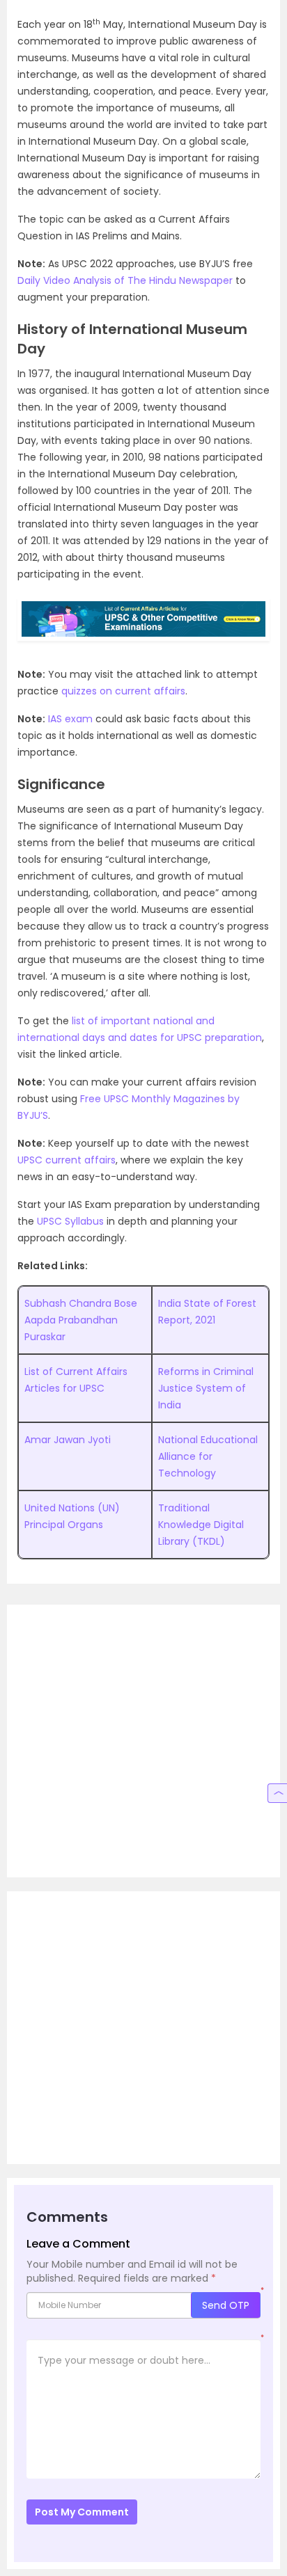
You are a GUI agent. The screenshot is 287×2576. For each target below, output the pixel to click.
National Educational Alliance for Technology (208, 1456)
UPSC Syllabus (70, 1221)
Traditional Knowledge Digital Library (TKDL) (201, 1525)
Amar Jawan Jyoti (68, 1440)
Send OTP (226, 2305)
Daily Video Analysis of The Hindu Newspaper (125, 280)
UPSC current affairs (67, 1160)
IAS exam (70, 719)
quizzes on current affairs (123, 691)
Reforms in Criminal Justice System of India (206, 1388)
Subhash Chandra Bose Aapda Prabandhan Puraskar (81, 1320)
